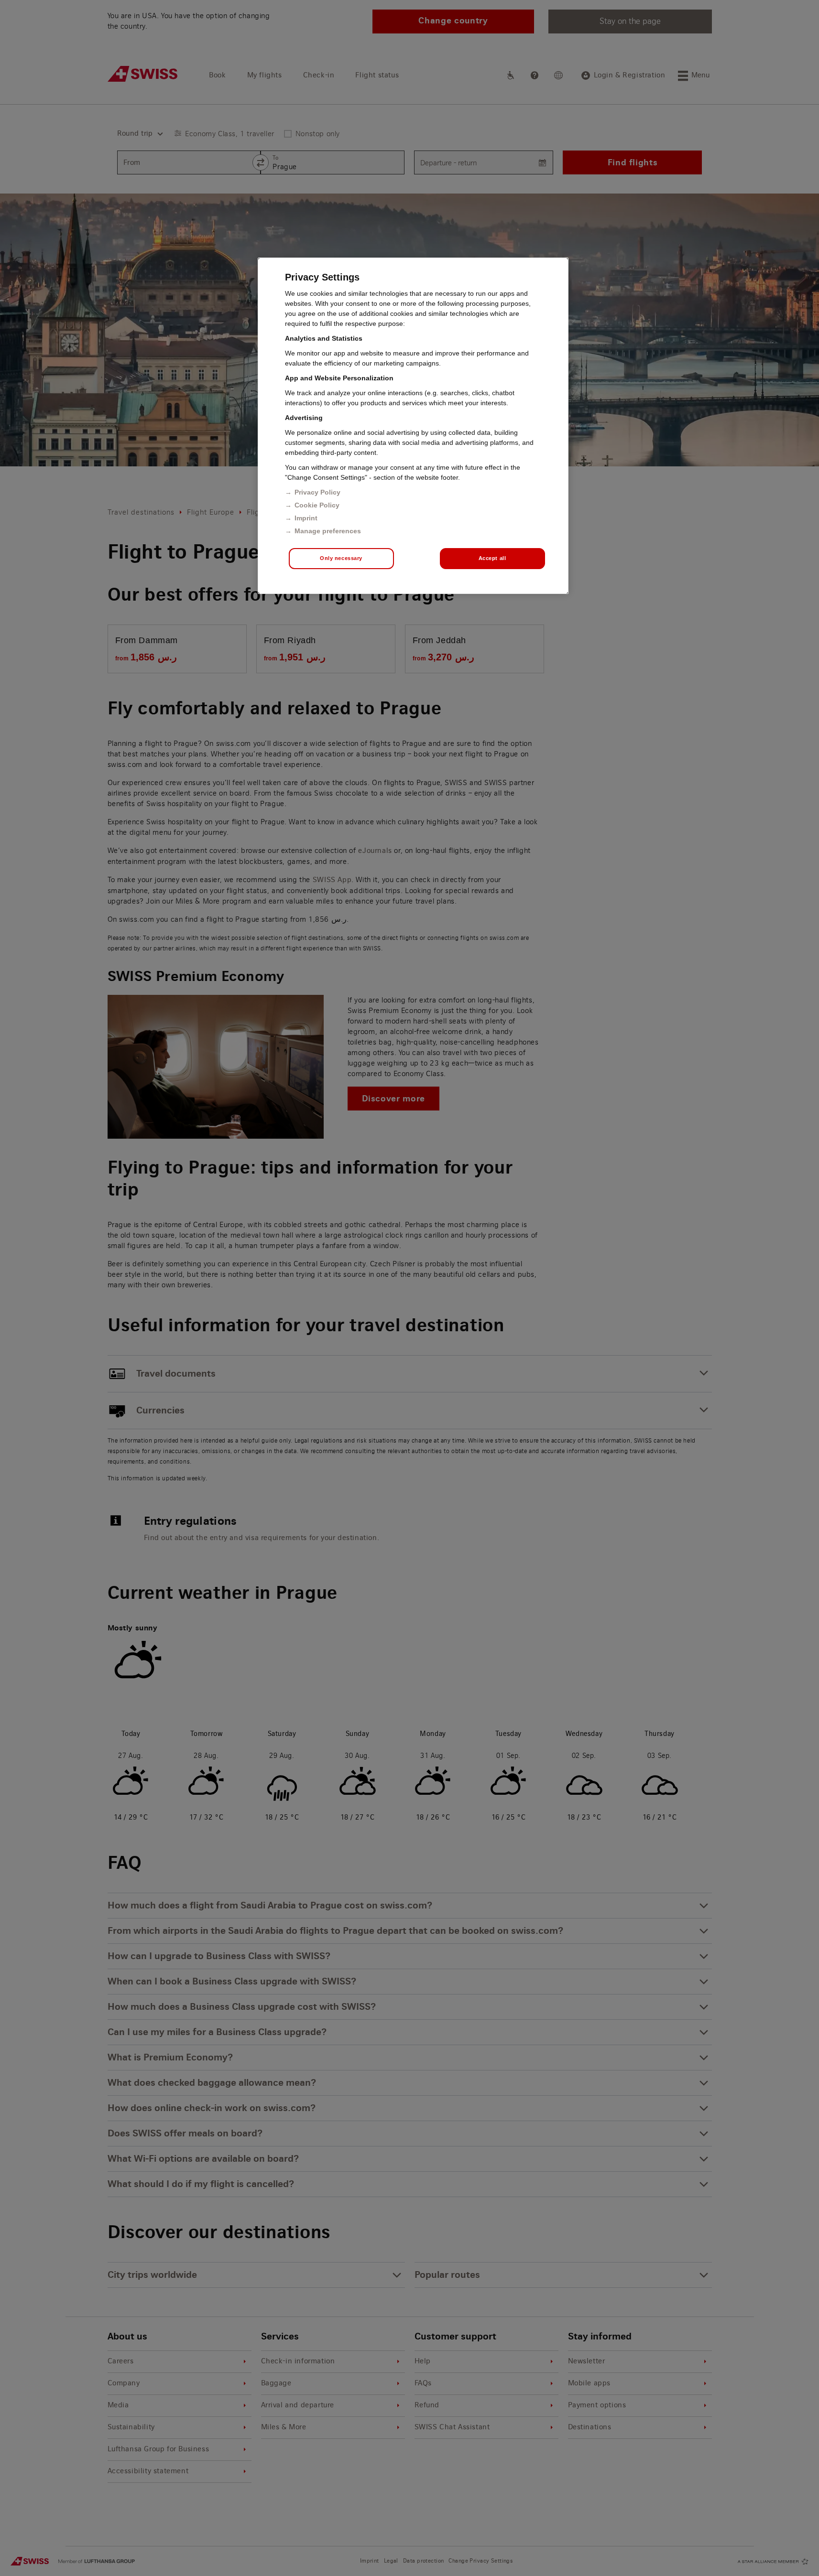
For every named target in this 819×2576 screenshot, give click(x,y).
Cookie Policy (317, 505)
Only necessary (341, 558)
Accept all (492, 558)
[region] (413, 426)
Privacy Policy (317, 492)
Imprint (306, 518)
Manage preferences (328, 531)
